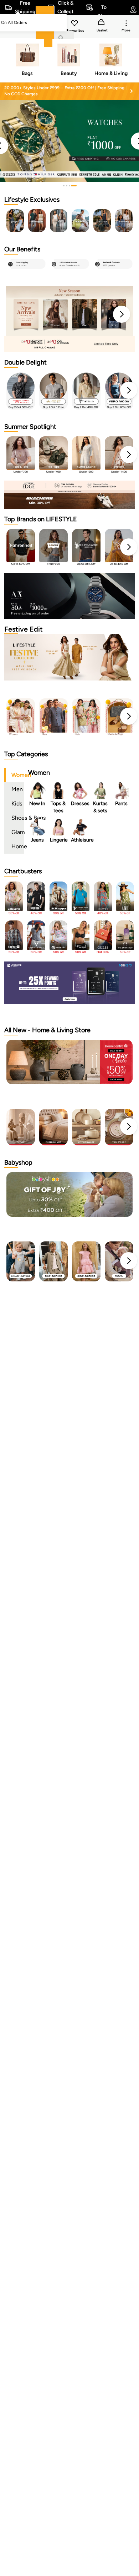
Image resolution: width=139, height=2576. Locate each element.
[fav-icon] (75, 24)
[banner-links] (69, 344)
